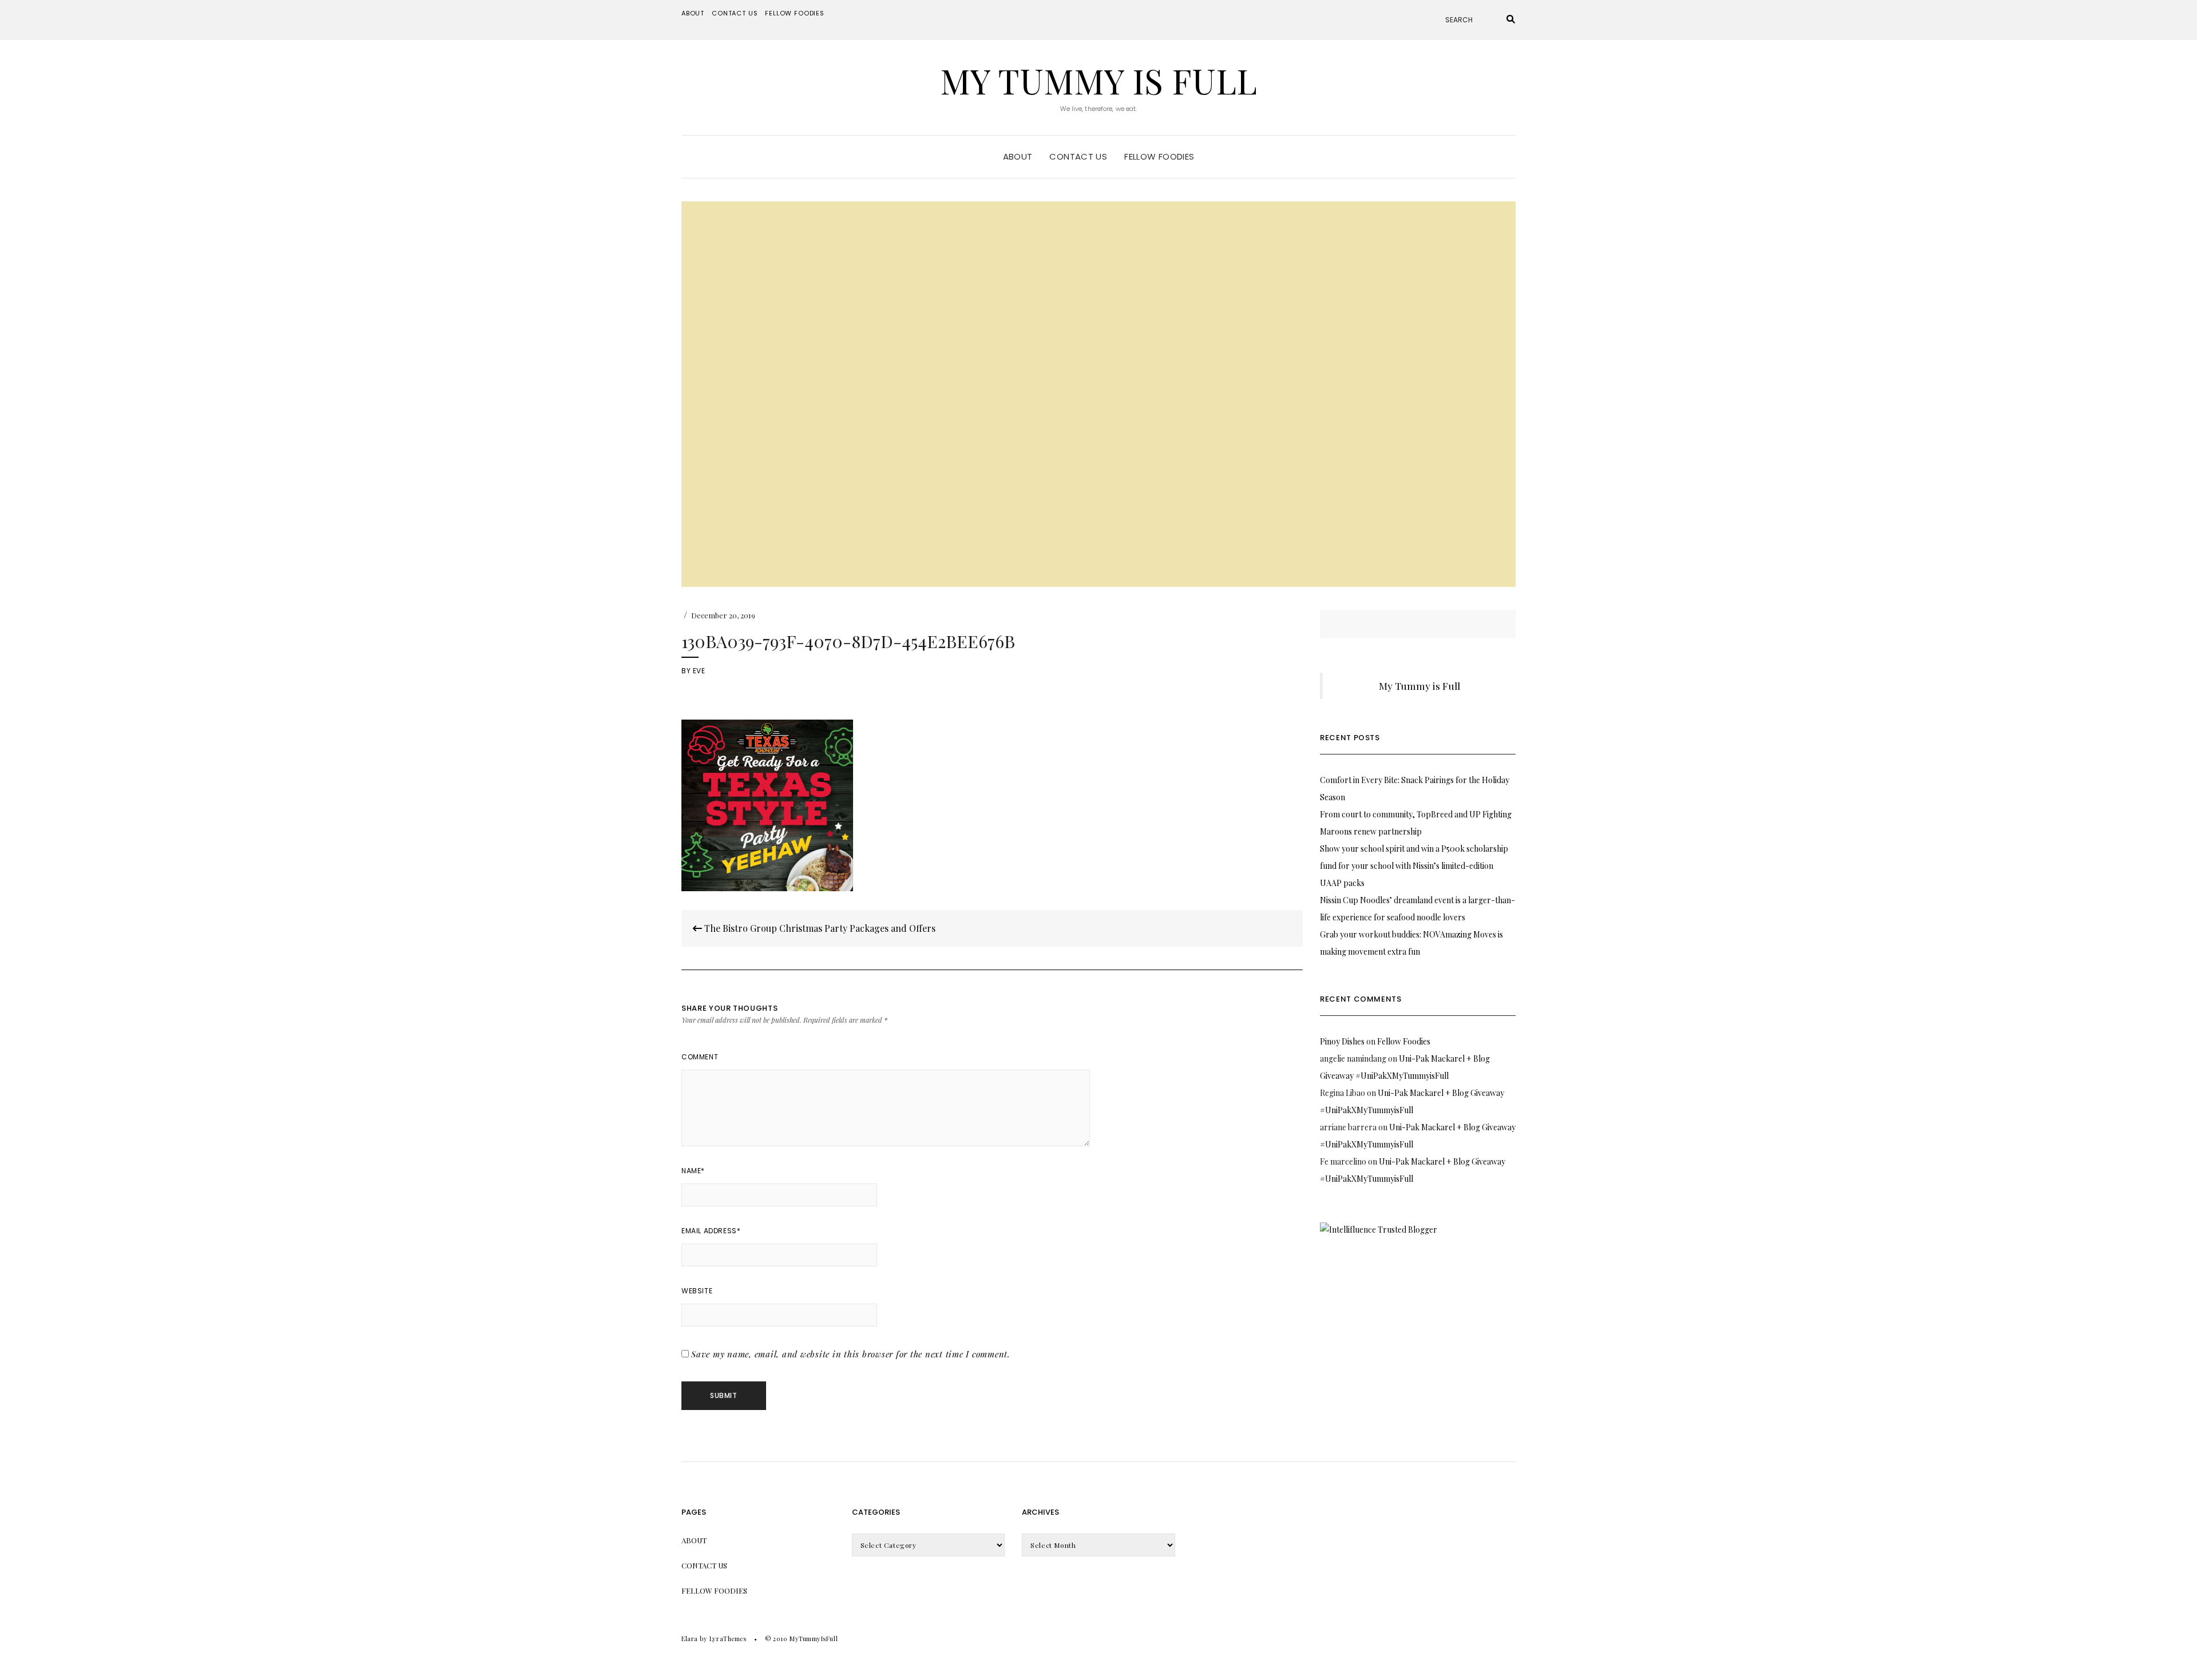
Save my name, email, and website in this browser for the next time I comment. (851, 1354)
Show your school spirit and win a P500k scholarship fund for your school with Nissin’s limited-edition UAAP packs (1414, 866)
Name (693, 1171)
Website (697, 1291)
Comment (700, 1057)
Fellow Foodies (795, 13)
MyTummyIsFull (814, 1639)
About (693, 13)
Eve (699, 671)
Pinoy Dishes (1342, 1041)
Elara (690, 1639)
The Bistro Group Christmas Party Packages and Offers (819, 928)
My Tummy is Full (1098, 80)
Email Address (711, 1231)
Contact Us (735, 13)
